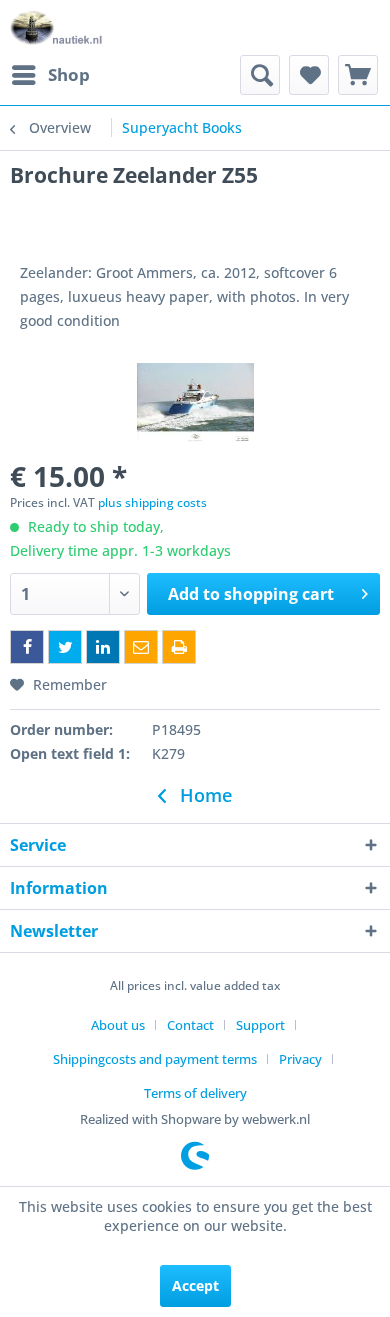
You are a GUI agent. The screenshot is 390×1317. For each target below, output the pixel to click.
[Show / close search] (260, 75)
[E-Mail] (141, 647)
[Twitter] (65, 647)
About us (118, 1025)
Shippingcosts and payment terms (155, 1059)
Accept (195, 1285)
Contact (190, 1025)
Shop (69, 74)
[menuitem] (50, 75)
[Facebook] (27, 647)
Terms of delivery (195, 1093)
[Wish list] (309, 75)
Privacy (300, 1059)
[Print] (179, 647)
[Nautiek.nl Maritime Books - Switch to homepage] (56, 27)
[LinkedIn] (103, 647)
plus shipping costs (152, 502)
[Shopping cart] (358, 75)
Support (260, 1025)
